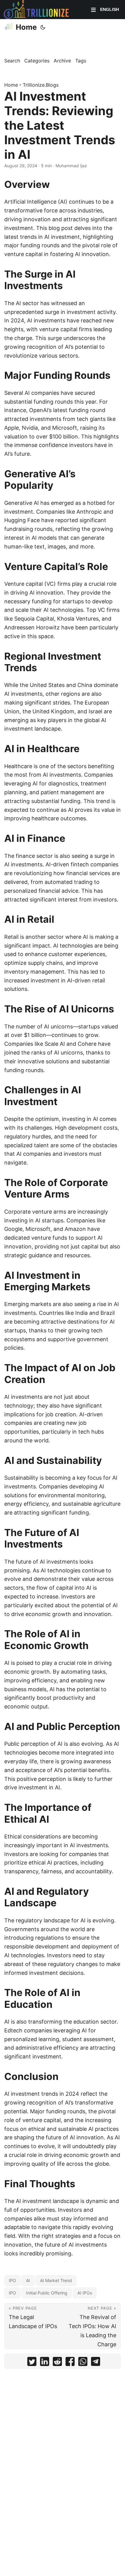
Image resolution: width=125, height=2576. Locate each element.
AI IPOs (85, 2293)
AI (28, 2280)
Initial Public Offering (47, 2293)
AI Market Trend (56, 2280)
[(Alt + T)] (43, 27)
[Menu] (93, 10)
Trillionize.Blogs (41, 85)
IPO (12, 2280)
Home (26, 27)
